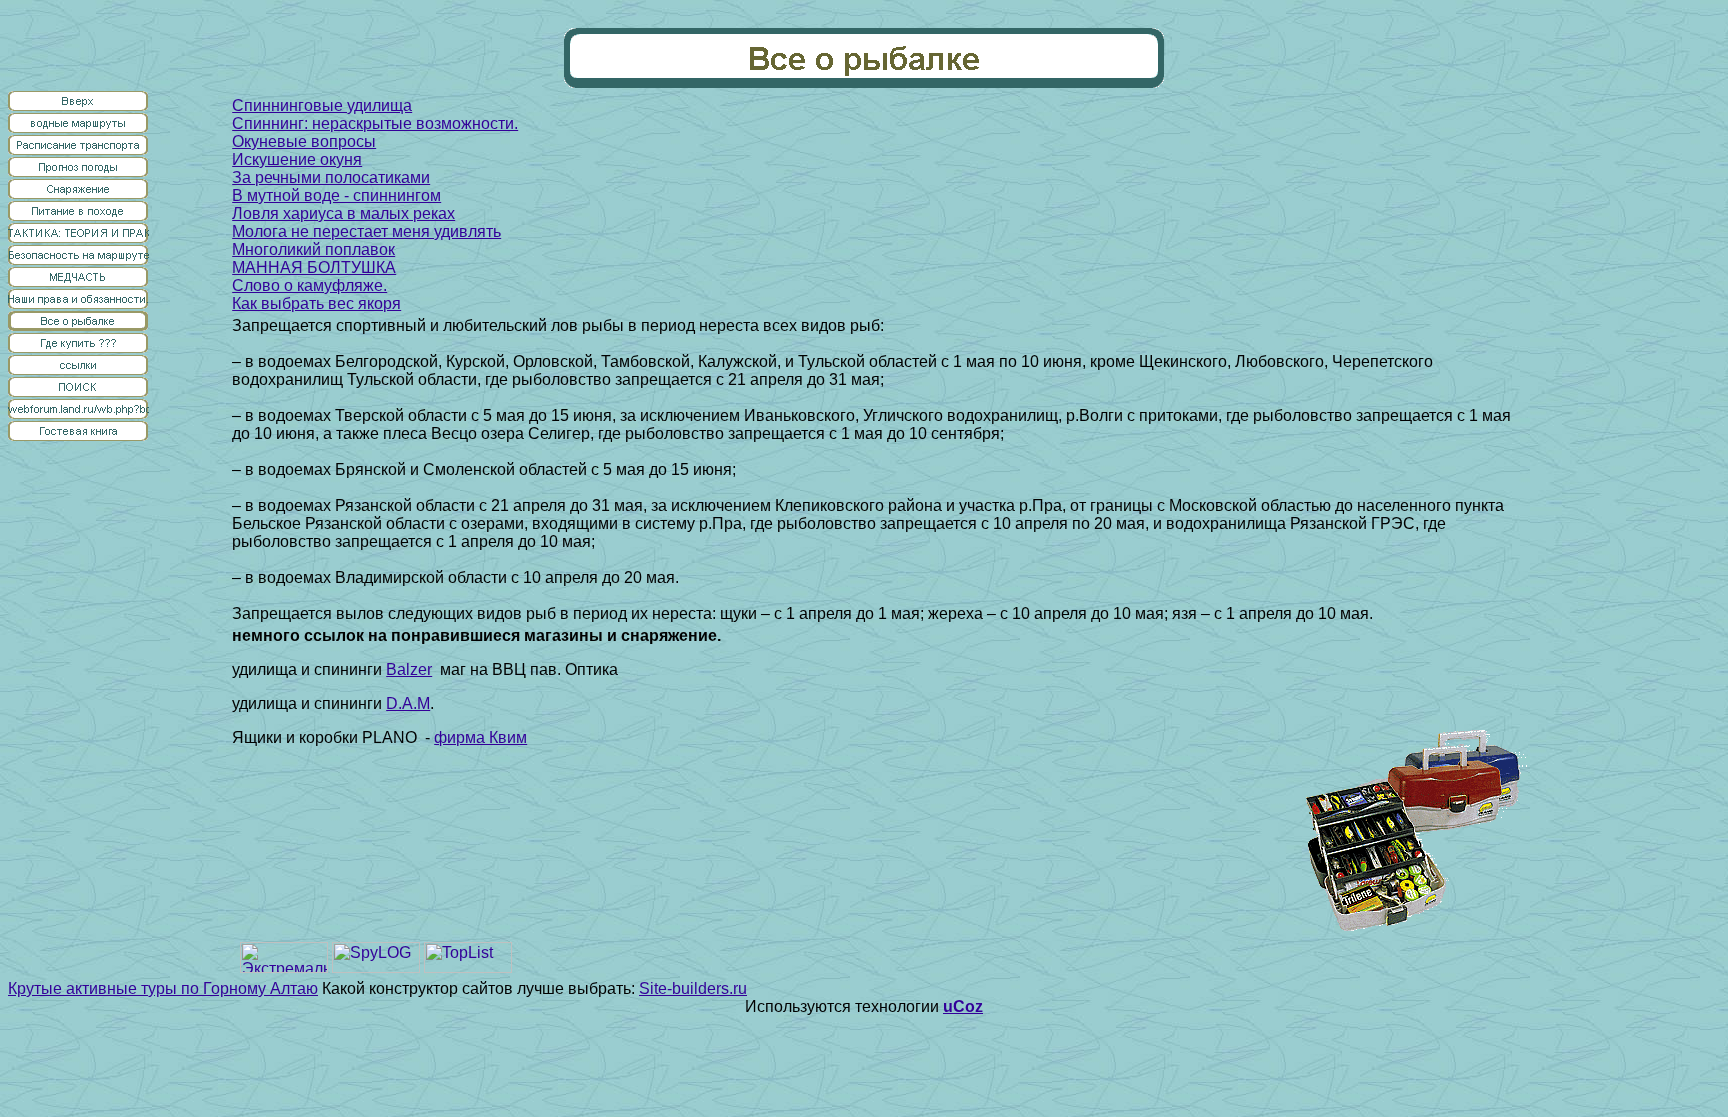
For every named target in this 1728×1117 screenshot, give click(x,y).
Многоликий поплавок (313, 249)
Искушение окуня (297, 159)
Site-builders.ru (693, 988)
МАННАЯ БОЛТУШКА (314, 267)
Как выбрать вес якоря (316, 303)
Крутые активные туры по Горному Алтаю (163, 988)
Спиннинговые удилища (322, 105)
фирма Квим (480, 737)
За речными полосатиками (331, 177)
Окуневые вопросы (304, 141)
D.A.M (408, 703)
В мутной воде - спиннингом (336, 195)
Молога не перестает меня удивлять (366, 231)
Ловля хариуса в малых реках (343, 213)
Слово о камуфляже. (309, 285)
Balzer (409, 669)
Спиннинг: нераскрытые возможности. (375, 123)
